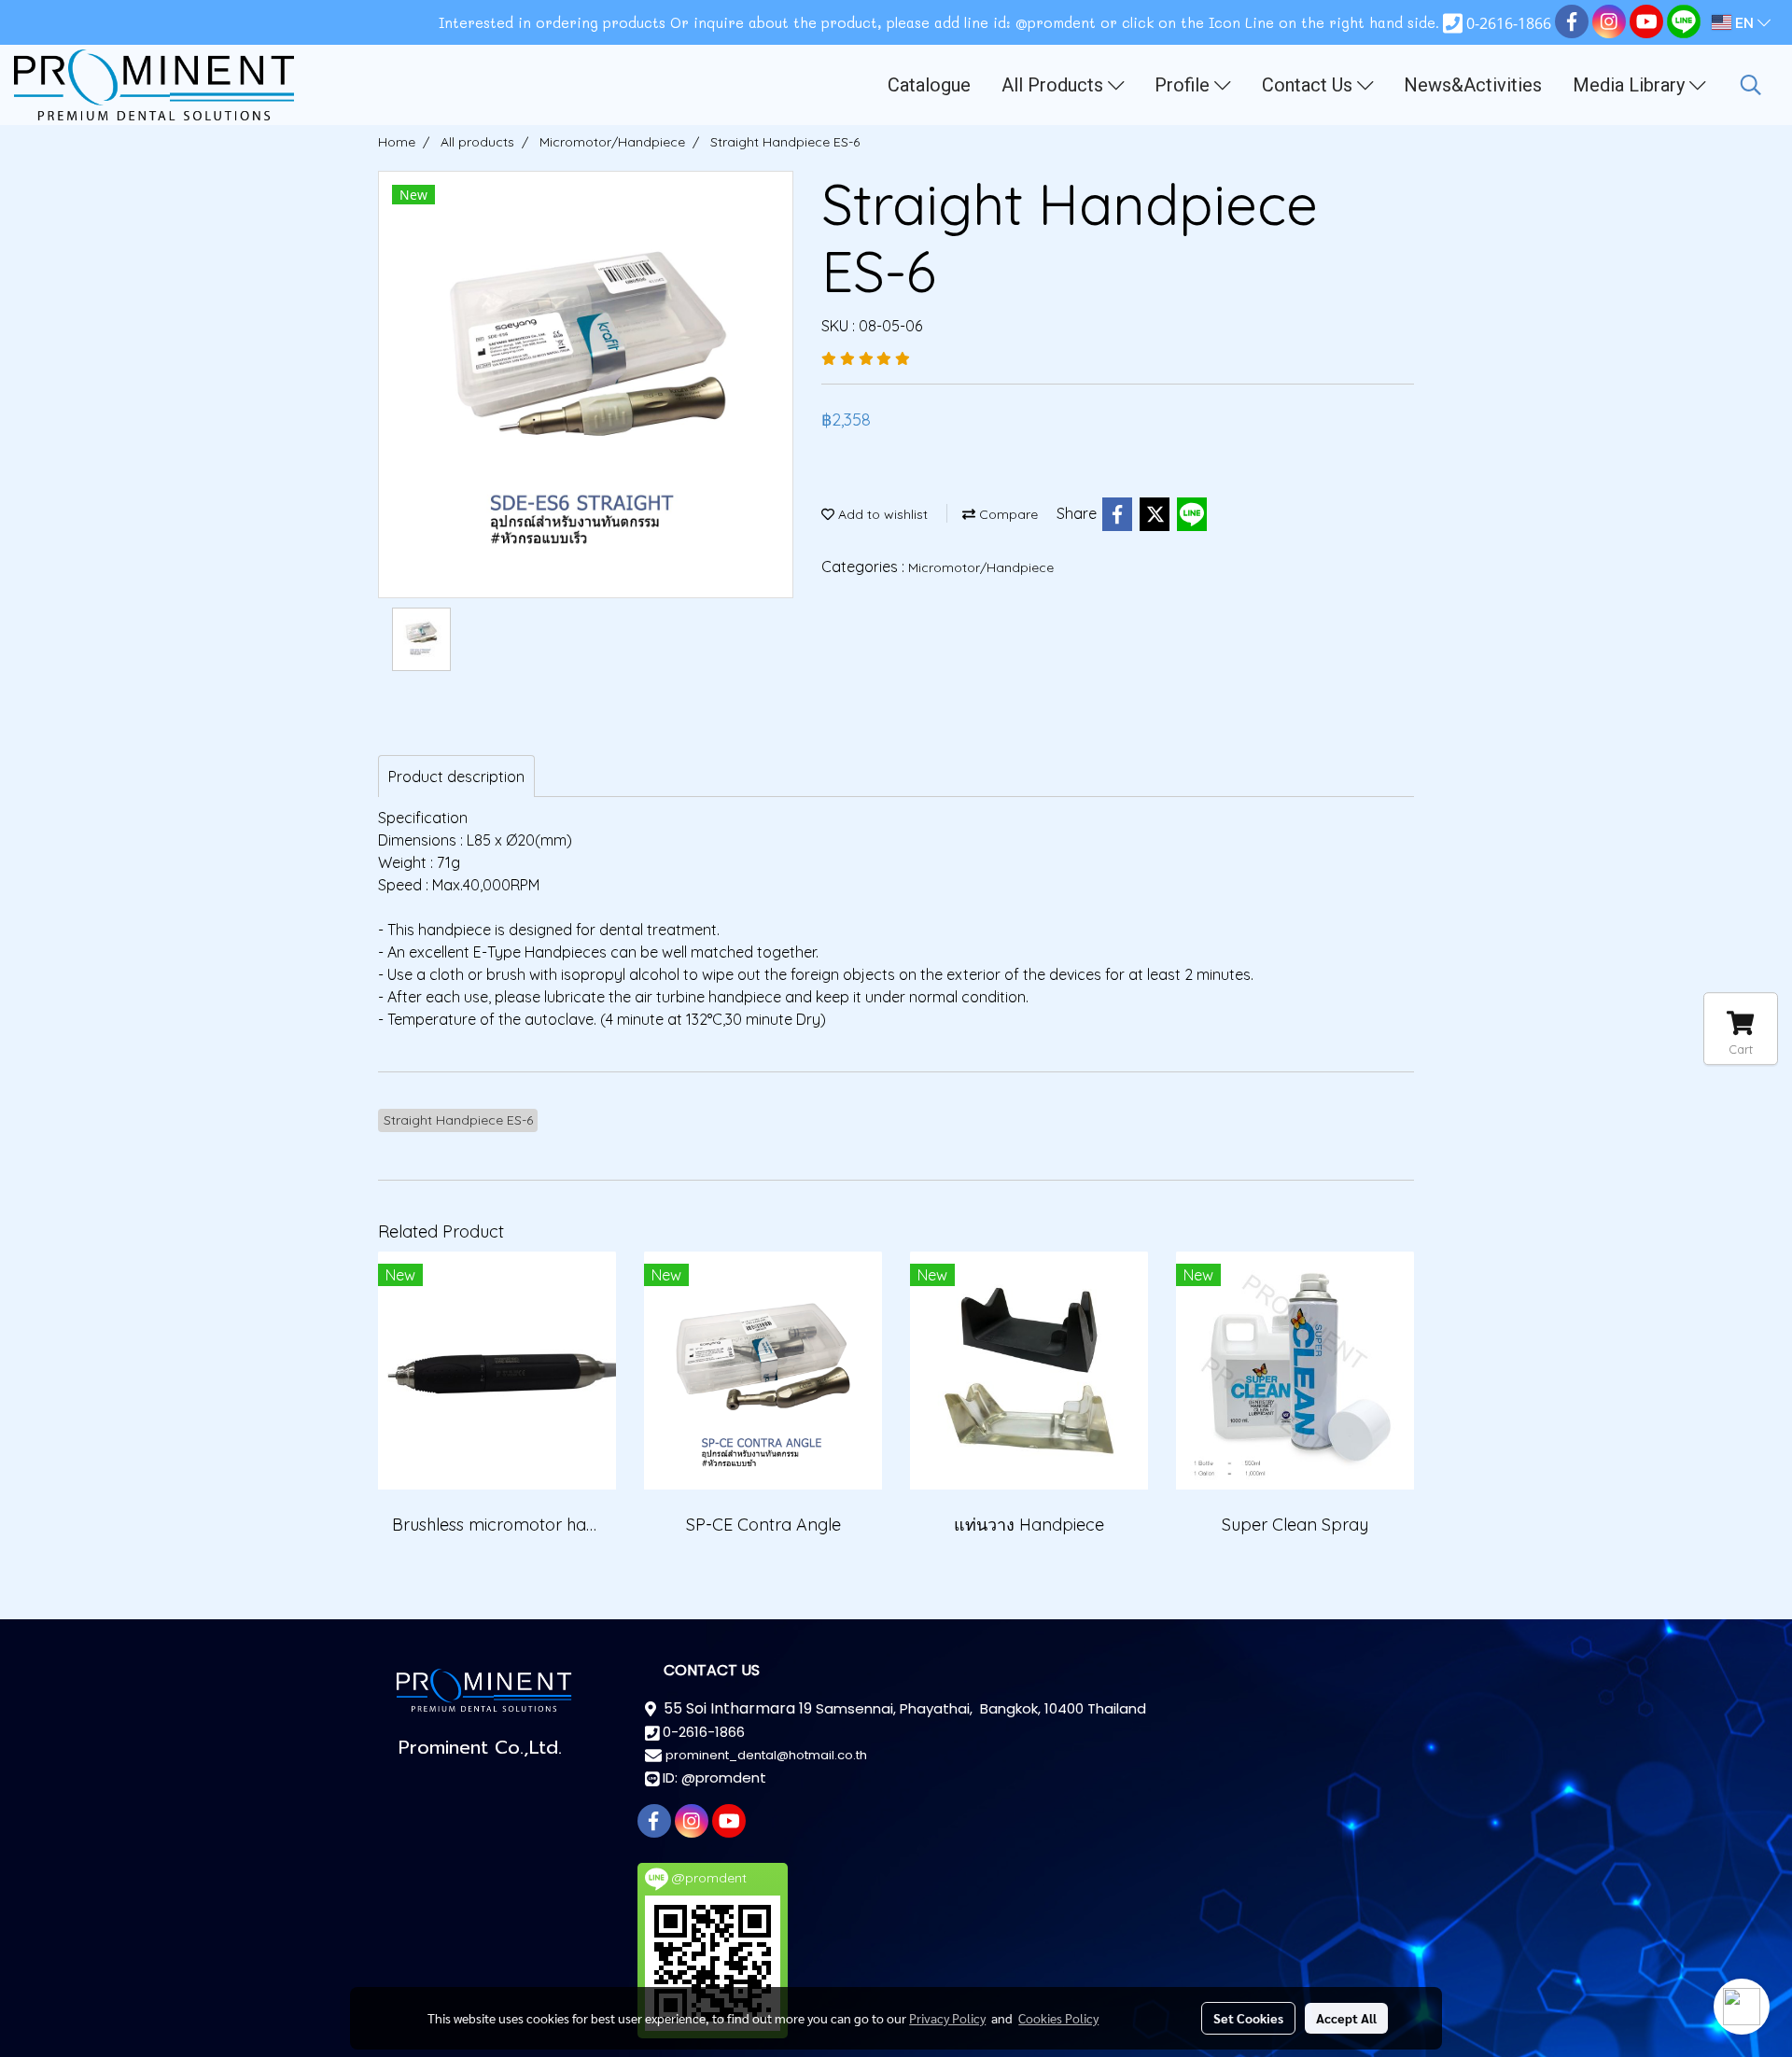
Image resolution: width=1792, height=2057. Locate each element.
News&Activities (1473, 85)
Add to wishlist (881, 514)
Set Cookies (1248, 2018)
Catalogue (929, 85)
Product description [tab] (456, 777)
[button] (1751, 85)
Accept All (1346, 2018)
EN (1744, 22)
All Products (1055, 85)
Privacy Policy (947, 2018)
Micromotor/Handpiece (981, 567)
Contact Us (1309, 85)
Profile (1184, 85)
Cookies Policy (1058, 2018)
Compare (1007, 514)
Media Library (1631, 85)
